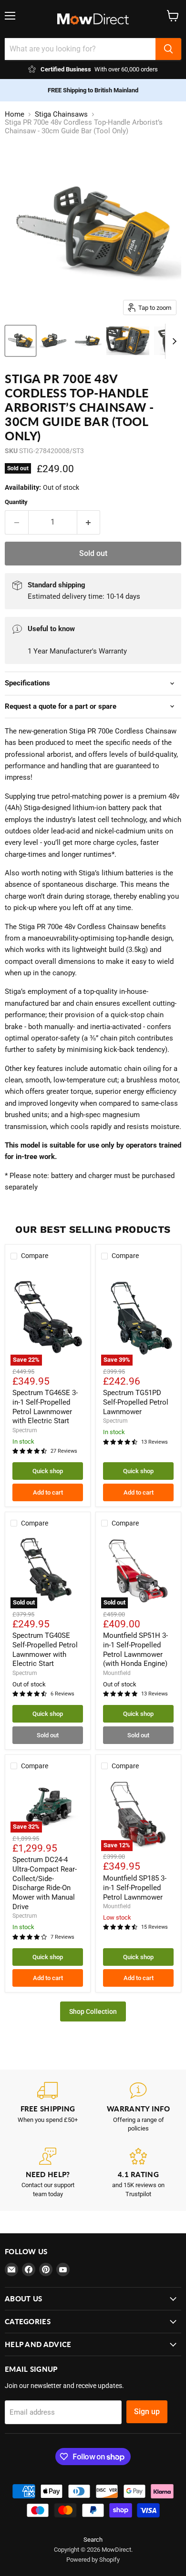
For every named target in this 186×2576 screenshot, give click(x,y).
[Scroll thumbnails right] (173, 341)
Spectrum (25, 1430)
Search (93, 2540)
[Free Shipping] (48, 2108)
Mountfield (117, 1673)
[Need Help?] (48, 2173)
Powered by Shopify (93, 2560)
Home (15, 114)
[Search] (168, 49)
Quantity (16, 502)
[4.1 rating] (138, 2173)
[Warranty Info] (138, 2108)
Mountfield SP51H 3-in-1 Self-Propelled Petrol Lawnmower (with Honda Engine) (135, 1650)
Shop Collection (93, 2011)
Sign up (147, 2412)
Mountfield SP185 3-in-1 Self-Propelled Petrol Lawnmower (135, 1887)
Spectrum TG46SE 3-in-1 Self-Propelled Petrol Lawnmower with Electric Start (45, 1407)
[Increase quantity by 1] (89, 522)
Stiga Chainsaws (61, 114)
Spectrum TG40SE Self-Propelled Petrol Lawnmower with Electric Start (45, 1650)
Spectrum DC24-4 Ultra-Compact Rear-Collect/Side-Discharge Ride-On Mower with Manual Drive (45, 1883)
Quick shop (48, 1471)
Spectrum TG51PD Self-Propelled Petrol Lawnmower (136, 1402)
